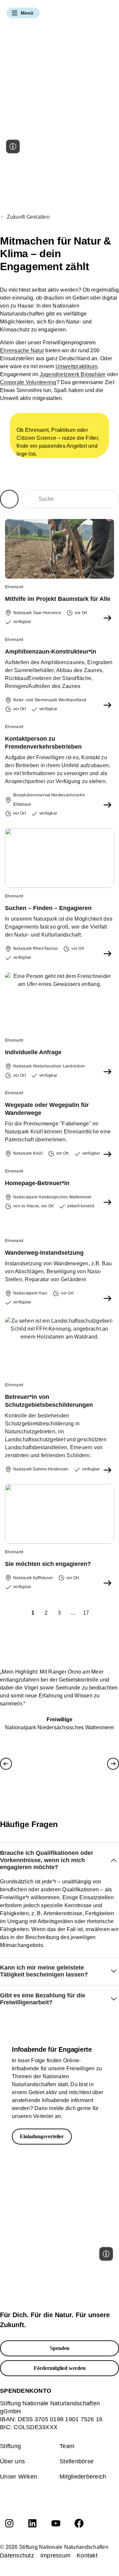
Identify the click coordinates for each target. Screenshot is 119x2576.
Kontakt (87, 2555)
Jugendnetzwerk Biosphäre (73, 374)
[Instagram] (9, 2523)
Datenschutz (17, 2555)
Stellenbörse (77, 2461)
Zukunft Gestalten (28, 217)
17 (87, 1612)
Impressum (55, 2555)
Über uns (12, 2461)
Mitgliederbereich (83, 2477)
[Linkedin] (32, 2523)
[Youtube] (56, 2523)
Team (67, 2446)
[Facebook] (79, 2523)
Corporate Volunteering (28, 382)
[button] (23, 13)
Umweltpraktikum (77, 366)
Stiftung (10, 2446)
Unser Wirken (19, 2477)
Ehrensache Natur (22, 350)
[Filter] (9, 499)
